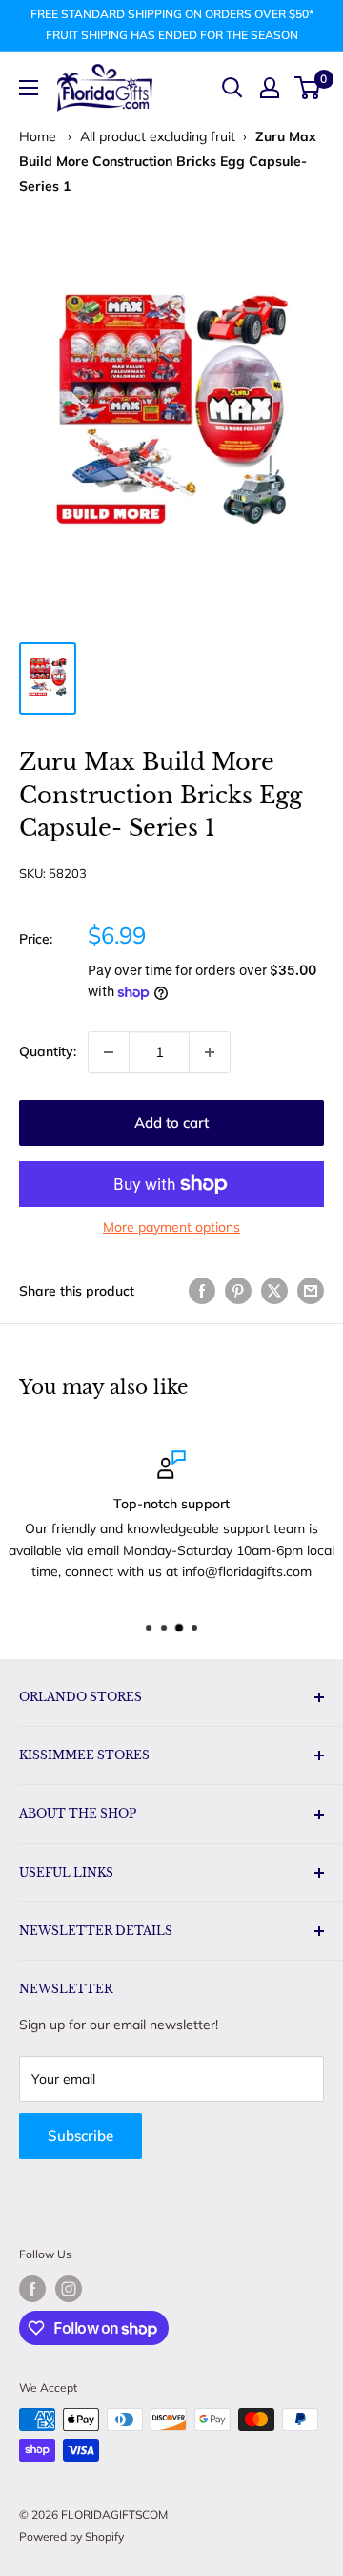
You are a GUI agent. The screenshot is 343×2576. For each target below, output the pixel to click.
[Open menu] (29, 88)
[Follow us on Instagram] (69, 2289)
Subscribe (81, 2136)
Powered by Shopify (71, 2536)
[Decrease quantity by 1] (109, 1052)
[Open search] (232, 88)
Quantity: (48, 1051)
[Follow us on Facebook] (32, 2289)
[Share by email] (311, 1291)
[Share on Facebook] (202, 1291)
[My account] (270, 88)
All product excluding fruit (158, 136)
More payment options (171, 1227)
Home (38, 136)
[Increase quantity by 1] (210, 1052)
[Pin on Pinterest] (238, 1291)
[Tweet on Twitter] (274, 1291)
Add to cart (171, 1122)
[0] (308, 88)
